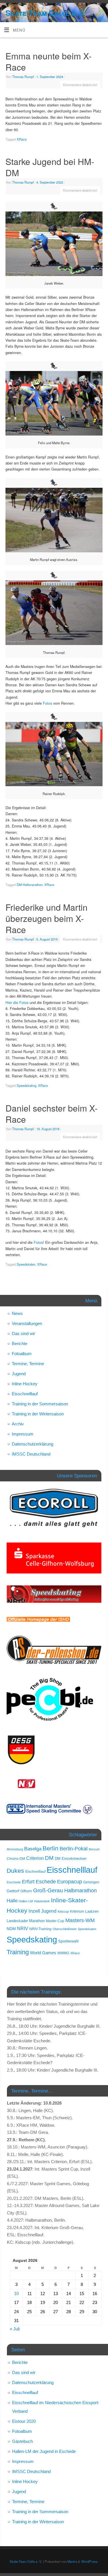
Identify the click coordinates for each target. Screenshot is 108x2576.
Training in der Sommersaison (40, 1404)
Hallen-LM (26, 1901)
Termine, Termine (28, 1364)
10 (16, 2294)
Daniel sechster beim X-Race (52, 1114)
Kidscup (63, 1911)
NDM (11, 1929)
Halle (12, 1901)
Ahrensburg (15, 1849)
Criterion (35, 1858)
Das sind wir (23, 1333)
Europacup (70, 1882)
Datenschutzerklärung (33, 1444)
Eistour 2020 (24, 2421)
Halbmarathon (80, 1891)
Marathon (37, 1921)
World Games (43, 1953)
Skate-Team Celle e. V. (46, 13)
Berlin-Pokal (74, 1849)
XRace (22, 139)
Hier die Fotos (18, 1003)
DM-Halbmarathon (30, 885)
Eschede (46, 1882)
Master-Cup (55, 1921)
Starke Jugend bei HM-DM (50, 167)
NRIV (23, 1928)
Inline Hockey (25, 1384)
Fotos (48, 703)
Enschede (14, 1882)
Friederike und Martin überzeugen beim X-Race (47, 918)
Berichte (20, 1344)
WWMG (63, 1953)
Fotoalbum (22, 1354)
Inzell (34, 1911)
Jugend (19, 1374)
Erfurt (28, 1882)
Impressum (23, 1434)
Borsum (94, 1849)
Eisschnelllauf (25, 1394)
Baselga (33, 1849)
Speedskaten (26, 1264)
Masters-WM (80, 1920)
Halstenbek (42, 1901)
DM (49, 1858)
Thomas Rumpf (23, 77)
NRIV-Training (40, 1929)
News (17, 1313)
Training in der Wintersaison (38, 1414)
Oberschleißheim (65, 1929)
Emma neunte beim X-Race (49, 61)
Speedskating (26, 1085)
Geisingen (91, 1882)
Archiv (18, 1424)
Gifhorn (26, 1891)
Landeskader (17, 1921)
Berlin (51, 1848)
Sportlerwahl (68, 1941)
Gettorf (13, 1891)
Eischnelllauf (35, 1872)
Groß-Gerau (48, 1890)
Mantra (72, 2561)
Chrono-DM (16, 1859)
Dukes (15, 1871)
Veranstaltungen (27, 1323)
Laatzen (92, 1911)
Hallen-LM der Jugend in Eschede (44, 2451)
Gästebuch (22, 2441)
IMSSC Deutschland (31, 1454)
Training (18, 1952)
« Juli (15, 2329)
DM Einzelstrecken (71, 1859)
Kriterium (77, 1911)
